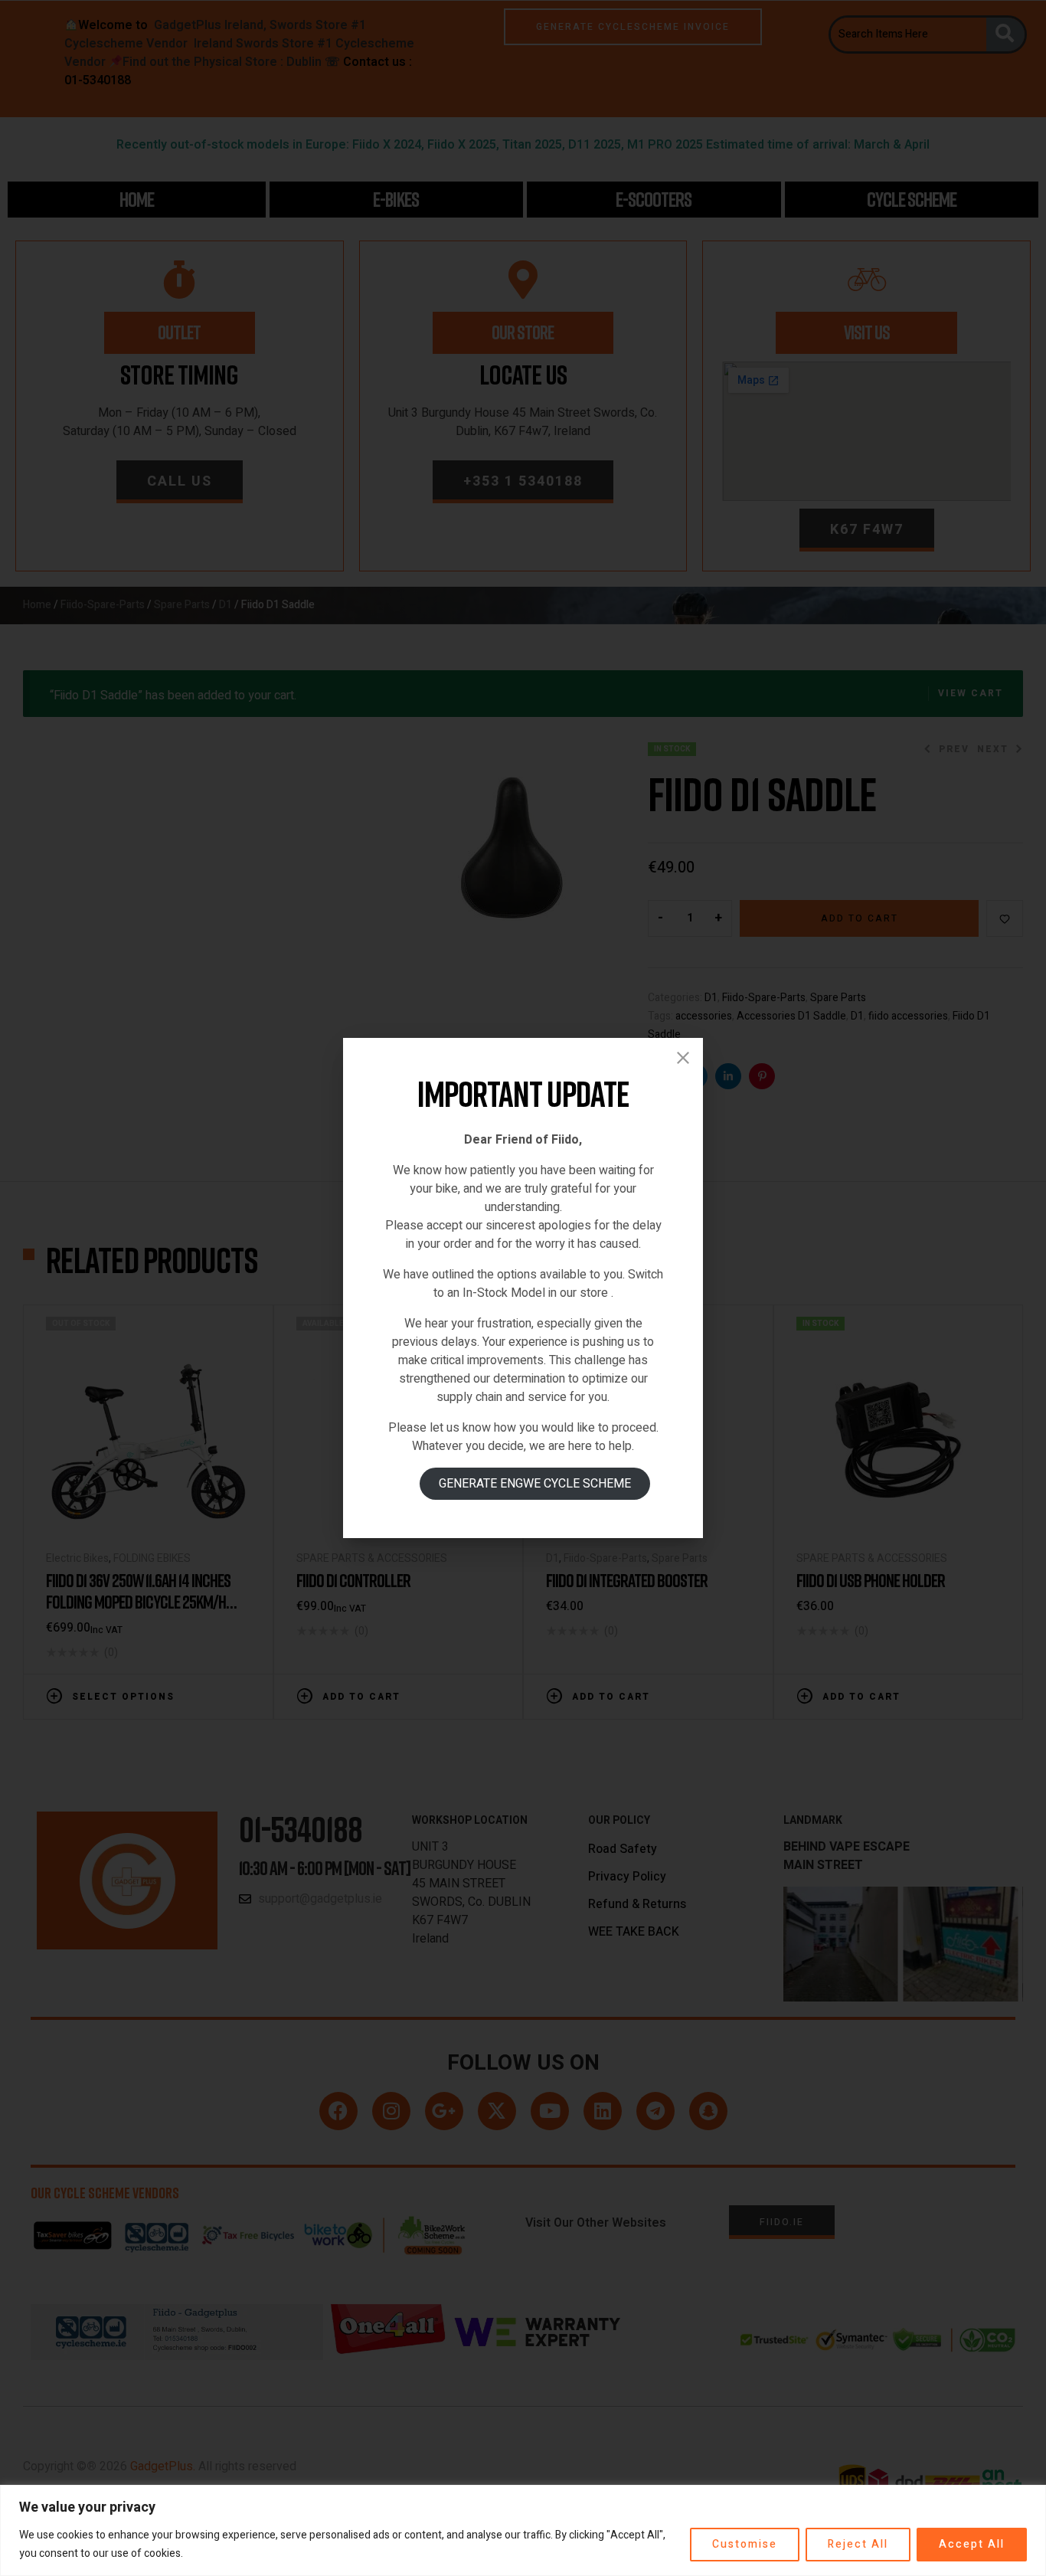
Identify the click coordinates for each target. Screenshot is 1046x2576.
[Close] (683, 1058)
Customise (745, 2544)
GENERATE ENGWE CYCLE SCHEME (535, 1484)
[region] (523, 2530)
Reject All (858, 2544)
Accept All (972, 2544)
